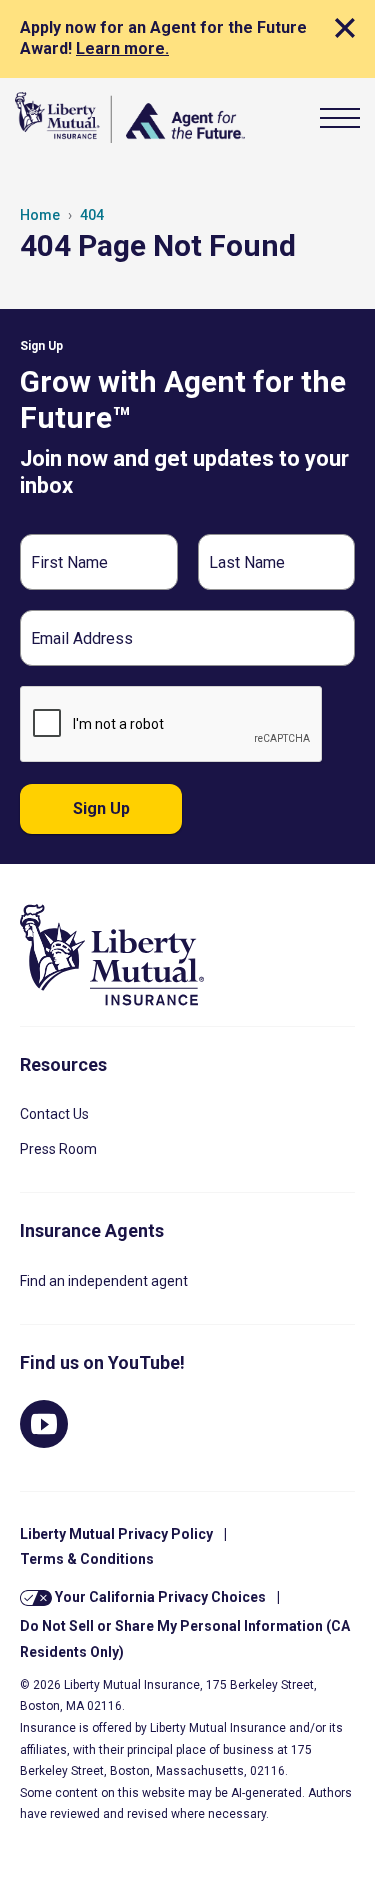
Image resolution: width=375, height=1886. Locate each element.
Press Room (58, 1149)
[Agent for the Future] (130, 117)
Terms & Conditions (87, 1559)
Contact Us (54, 1114)
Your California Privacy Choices (159, 1597)
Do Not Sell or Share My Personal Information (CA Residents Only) (185, 1638)
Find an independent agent (104, 1281)
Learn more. (122, 48)
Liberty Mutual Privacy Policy (116, 1534)
